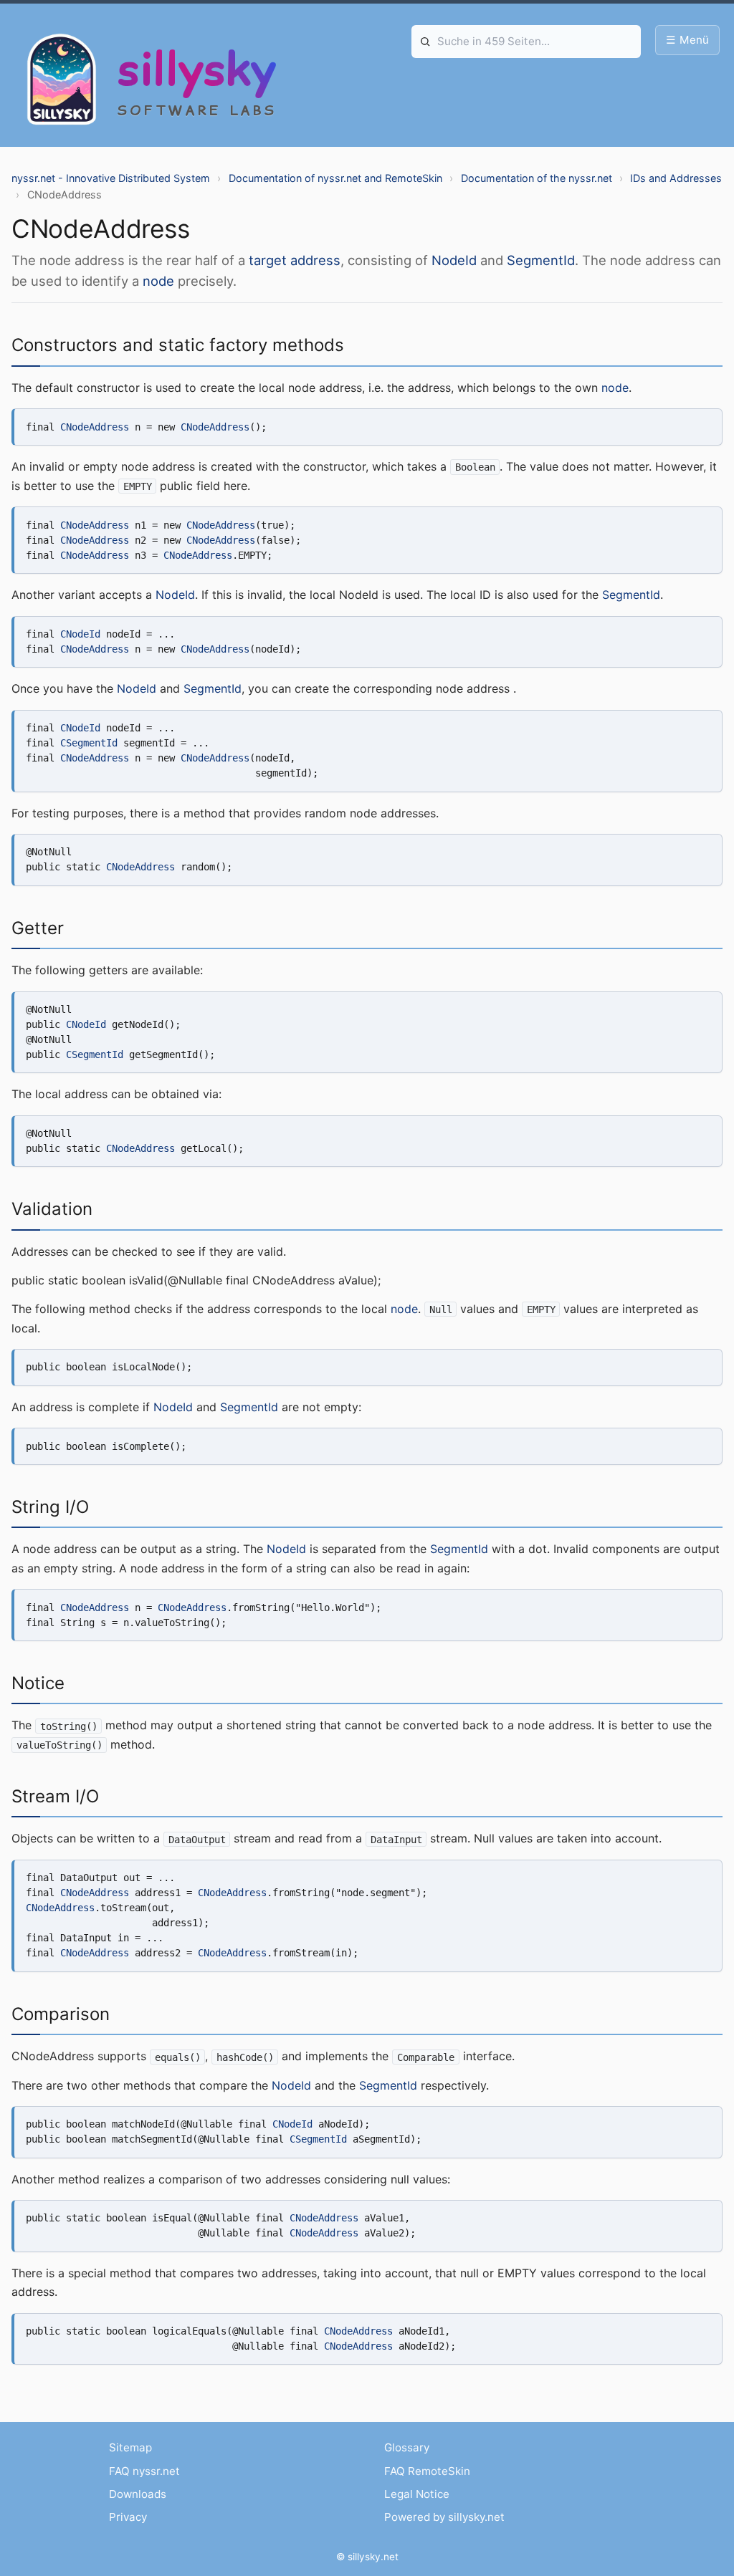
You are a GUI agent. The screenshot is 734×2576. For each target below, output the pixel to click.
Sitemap (130, 2447)
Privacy (128, 2517)
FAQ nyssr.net (144, 2471)
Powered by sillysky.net (444, 2517)
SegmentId (541, 260)
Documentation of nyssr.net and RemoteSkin (335, 178)
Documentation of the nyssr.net (537, 178)
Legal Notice (417, 2494)
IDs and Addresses (676, 178)
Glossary (407, 2447)
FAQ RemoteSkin (427, 2471)
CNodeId (80, 634)
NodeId (454, 260)
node (158, 281)
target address (295, 260)
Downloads (138, 2494)
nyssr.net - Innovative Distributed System (111, 178)
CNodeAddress (95, 427)
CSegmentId (89, 743)
